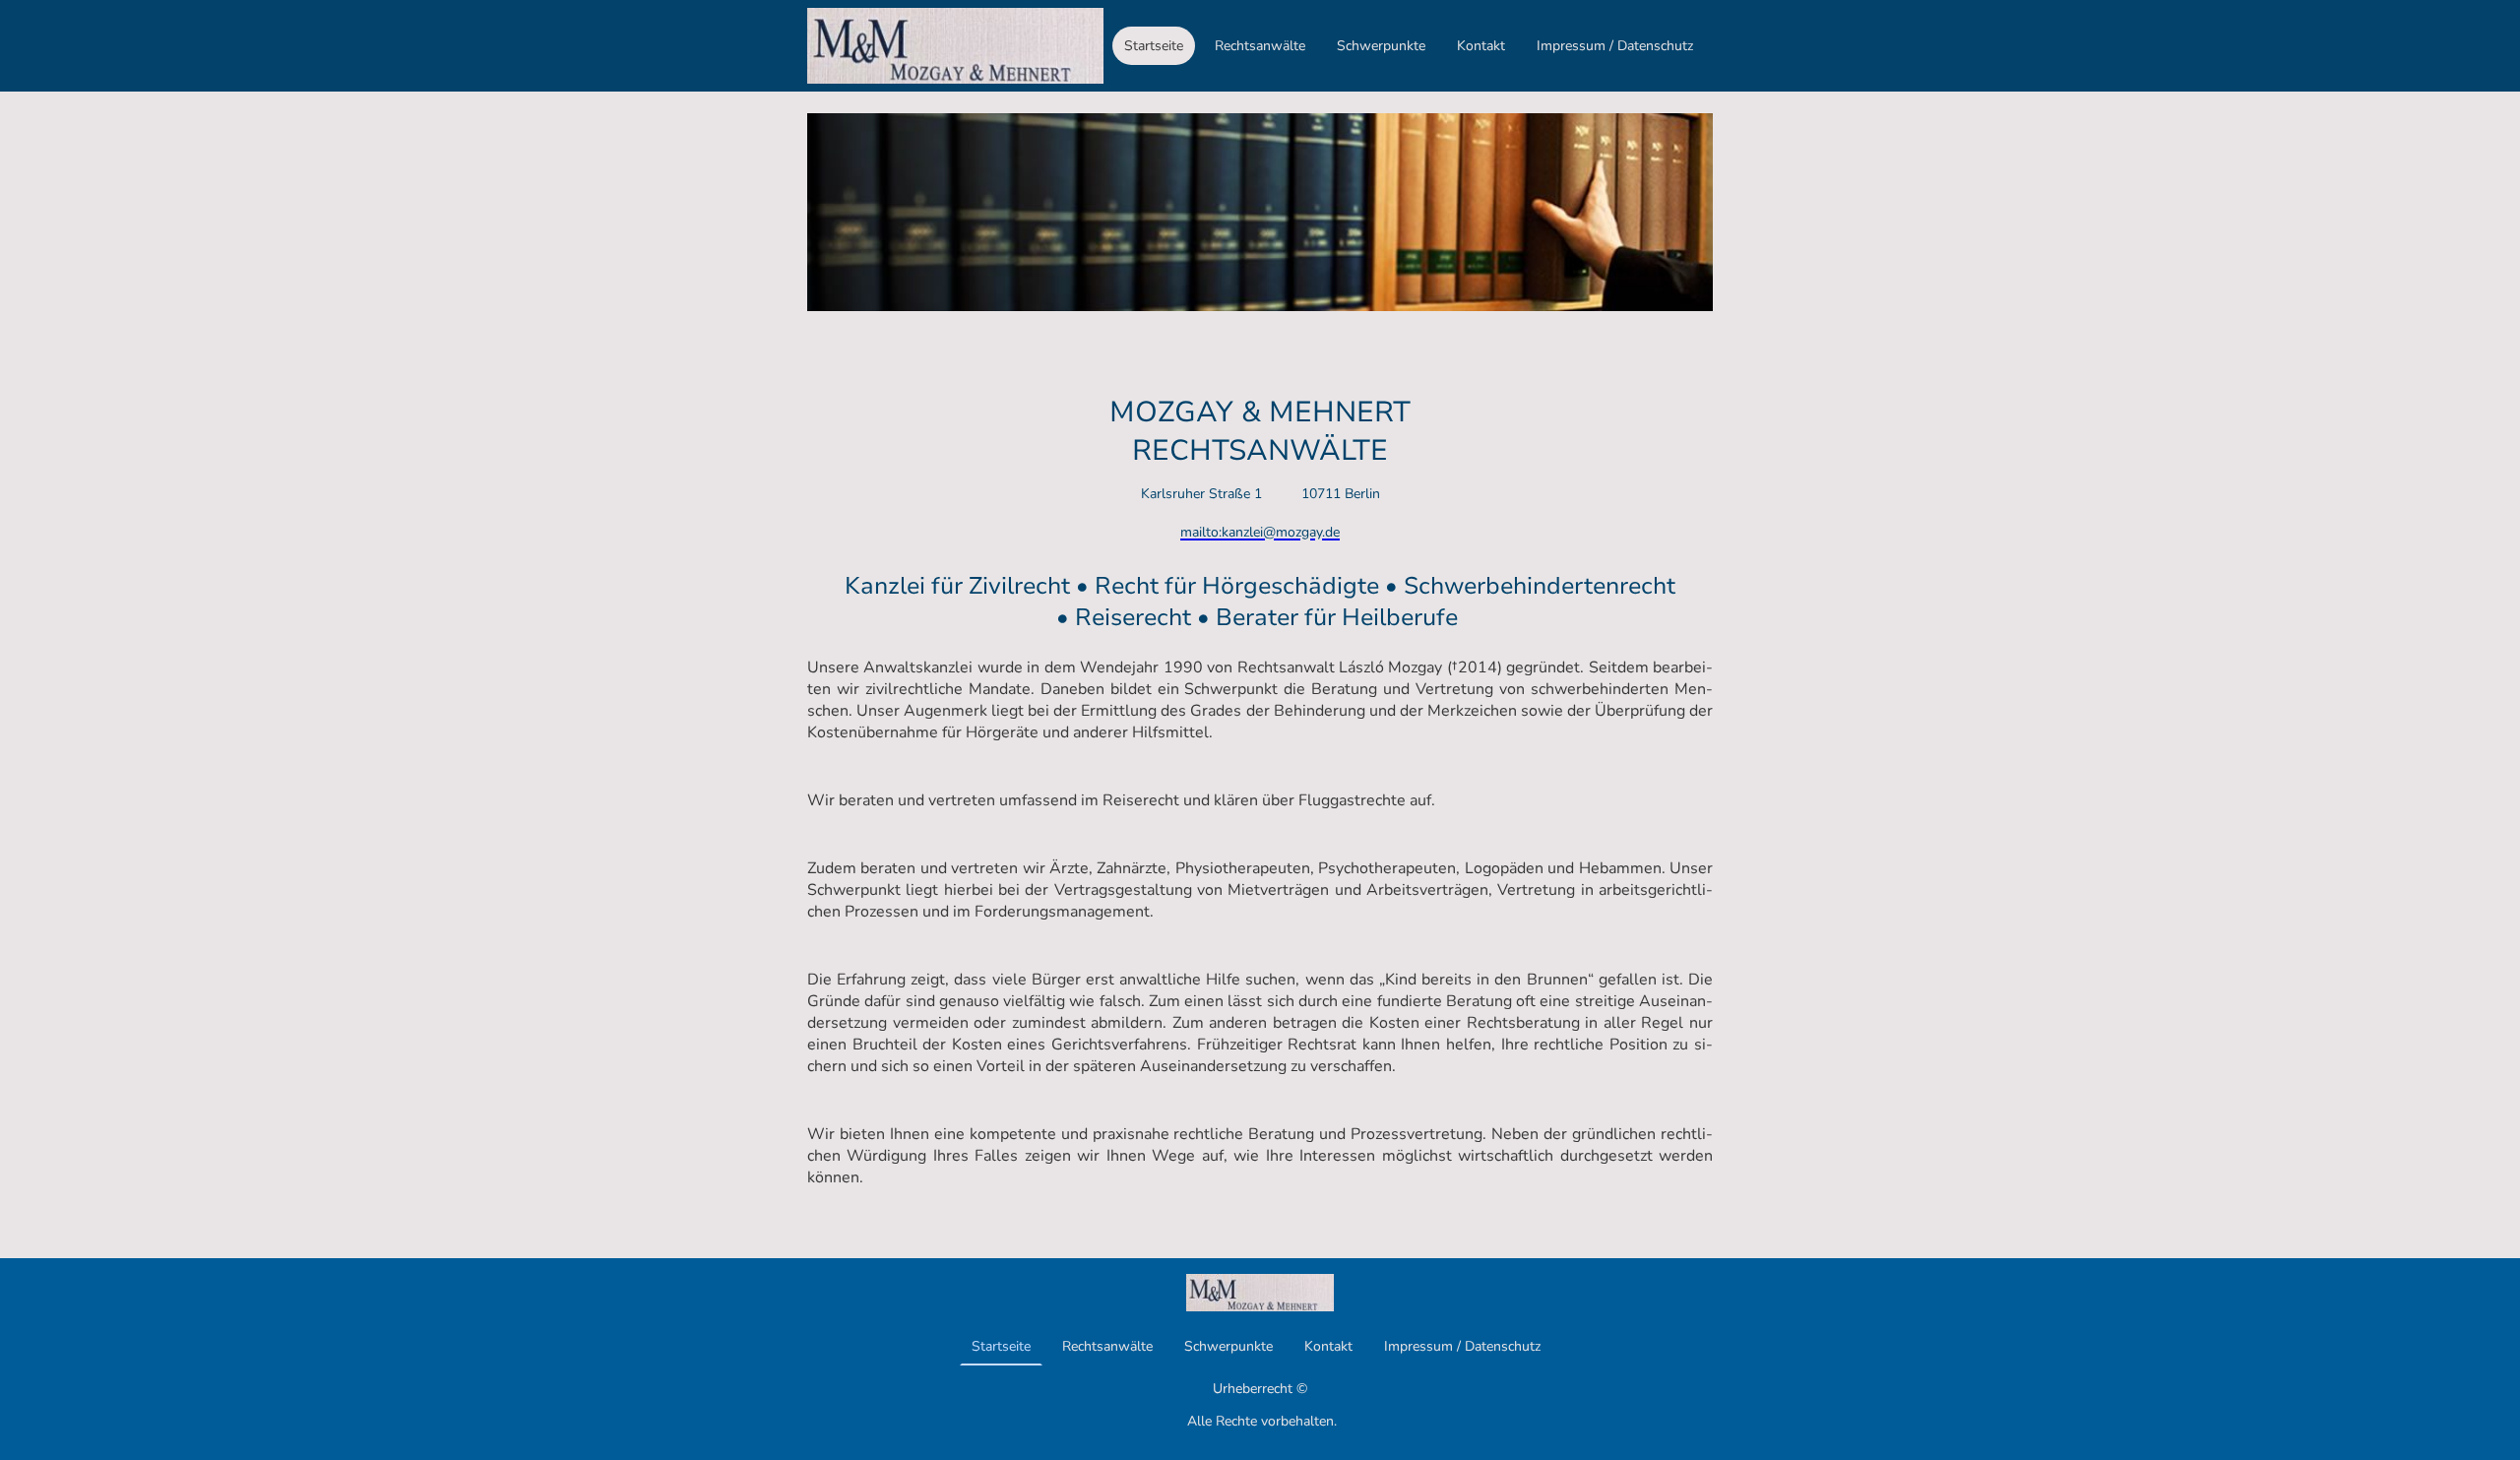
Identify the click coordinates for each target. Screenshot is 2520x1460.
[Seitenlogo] (955, 46)
